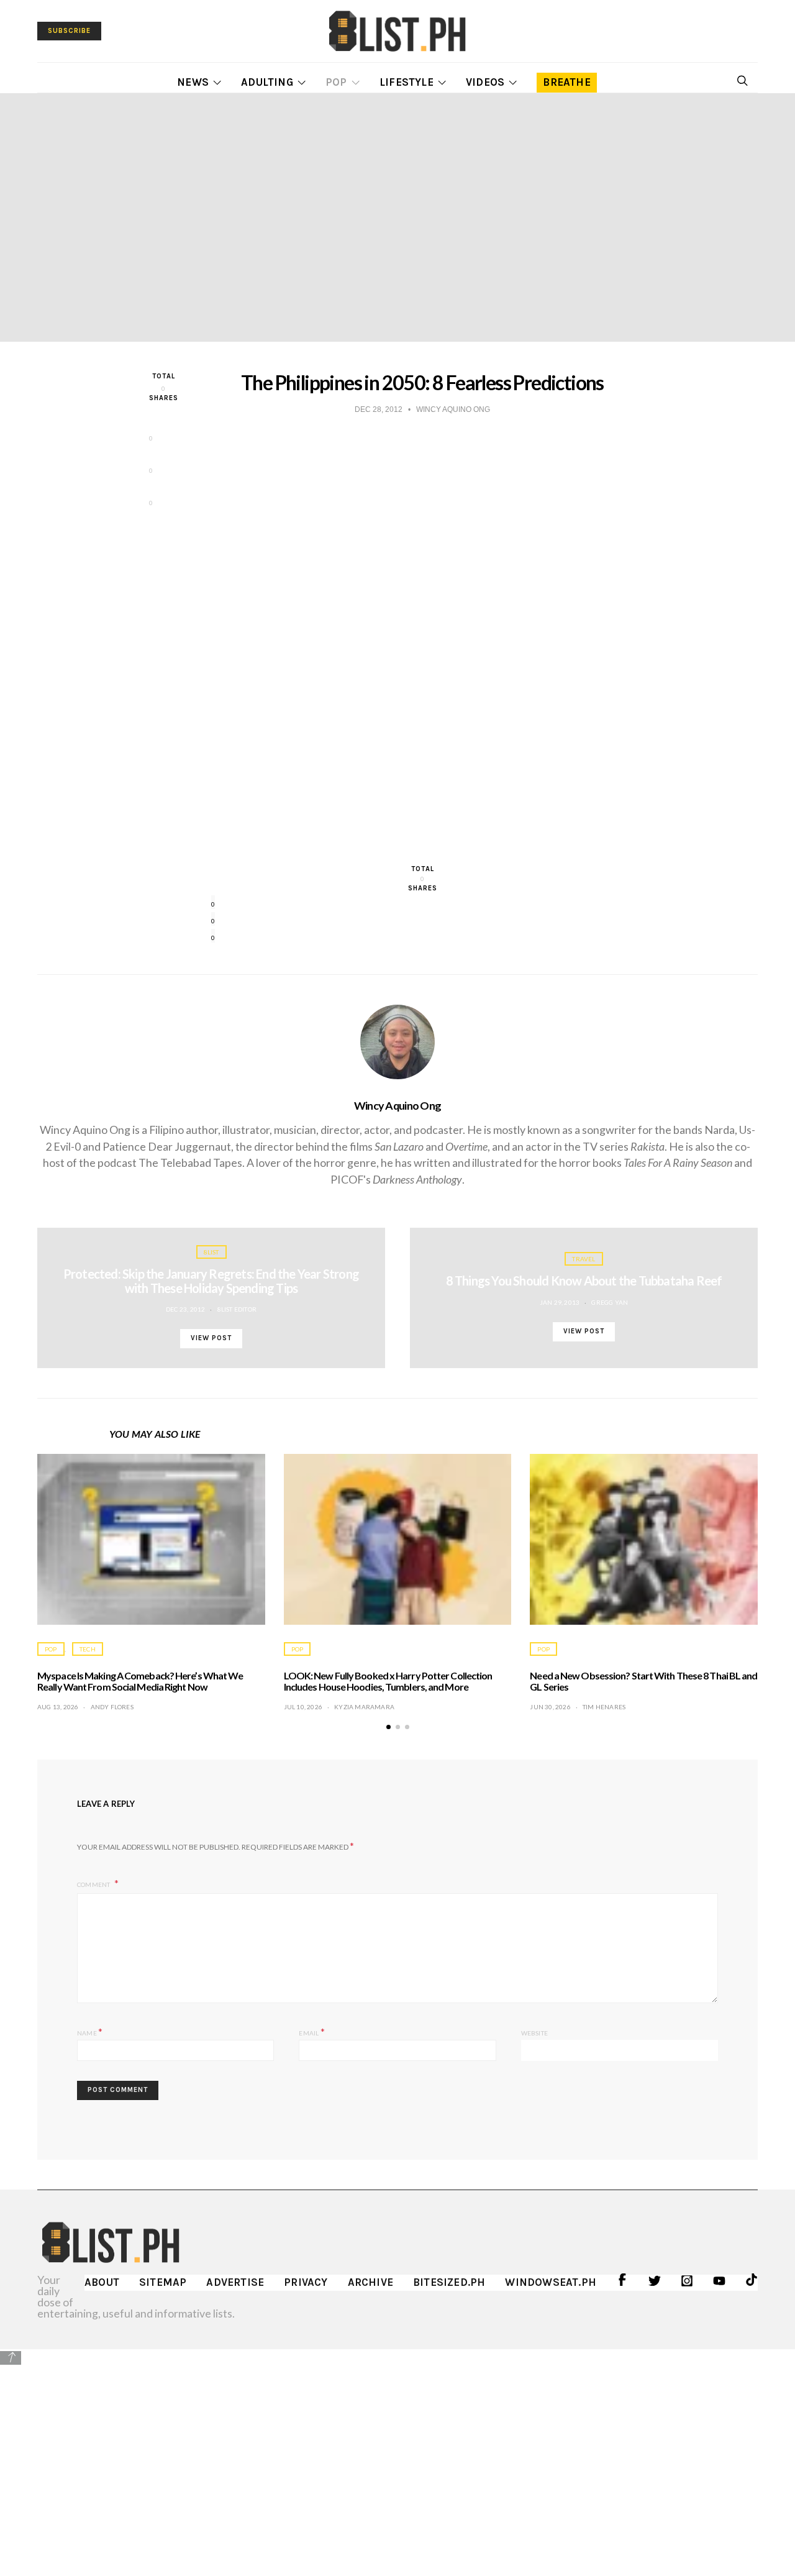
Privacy (306, 2282)
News (193, 82)
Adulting (267, 82)
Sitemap (163, 2282)
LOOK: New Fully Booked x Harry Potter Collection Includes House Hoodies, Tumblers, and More (388, 1681)
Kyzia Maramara (364, 1707)
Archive (370, 2282)
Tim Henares (604, 1707)
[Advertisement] (397, 2454)
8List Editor (237, 1309)
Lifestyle (407, 82)
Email (311, 2031)
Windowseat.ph (551, 2282)
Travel (584, 1259)
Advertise (235, 2282)
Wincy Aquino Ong (398, 1105)
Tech (88, 1649)
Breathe (566, 82)
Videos (485, 82)
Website (534, 2033)
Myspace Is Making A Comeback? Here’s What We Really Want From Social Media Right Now (140, 1681)
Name (90, 2031)
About (102, 2282)
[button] (388, 1727)
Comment (94, 1884)
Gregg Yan (610, 1302)
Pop (336, 82)
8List (211, 1252)
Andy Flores (112, 1707)
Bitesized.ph (449, 2282)
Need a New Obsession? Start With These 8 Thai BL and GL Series (643, 1681)
